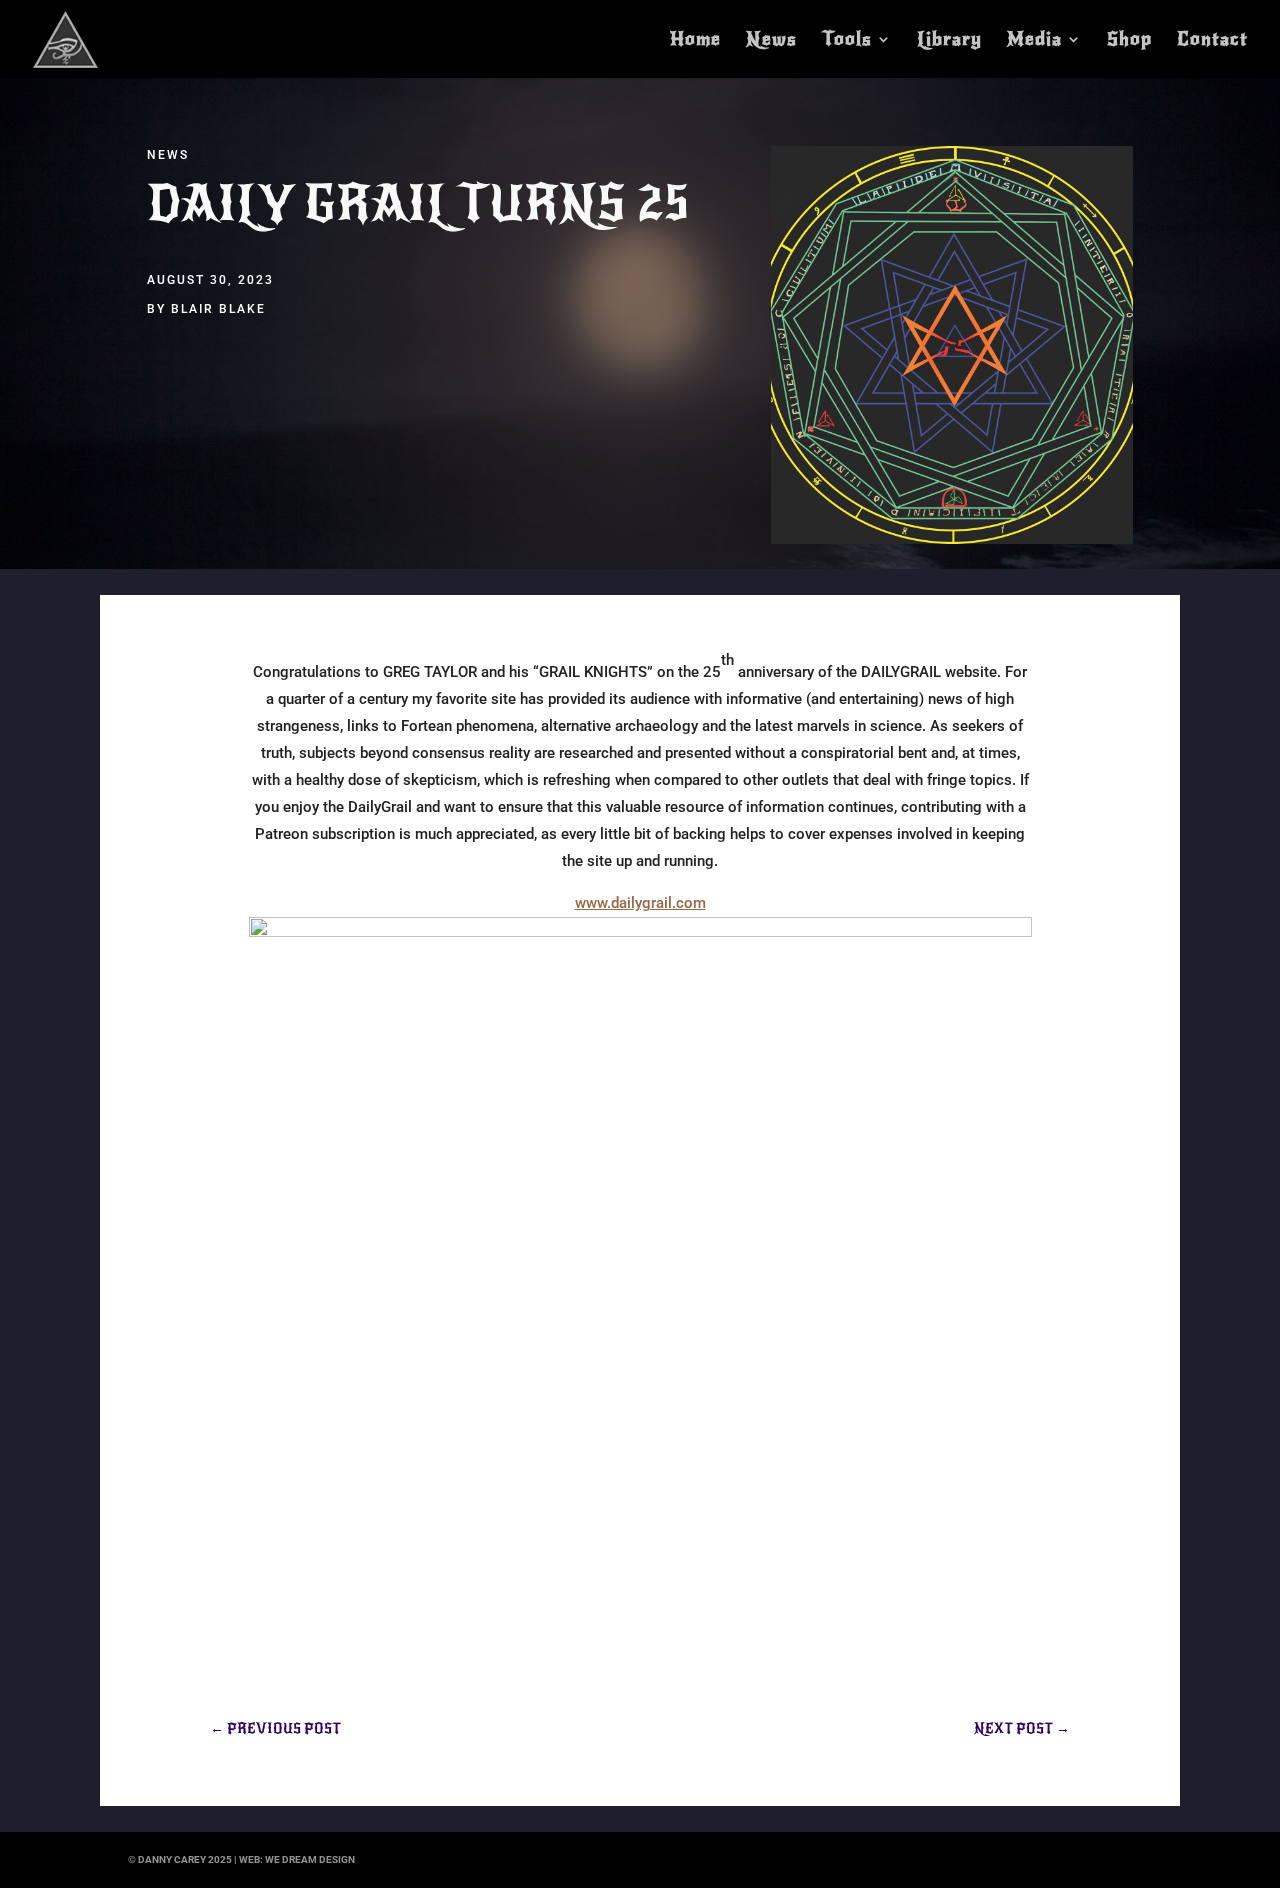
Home (695, 41)
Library (949, 41)
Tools (847, 41)
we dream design (310, 1859)
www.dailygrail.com (640, 903)
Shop (1129, 41)
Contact (1212, 41)
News (771, 41)
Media (1034, 41)
